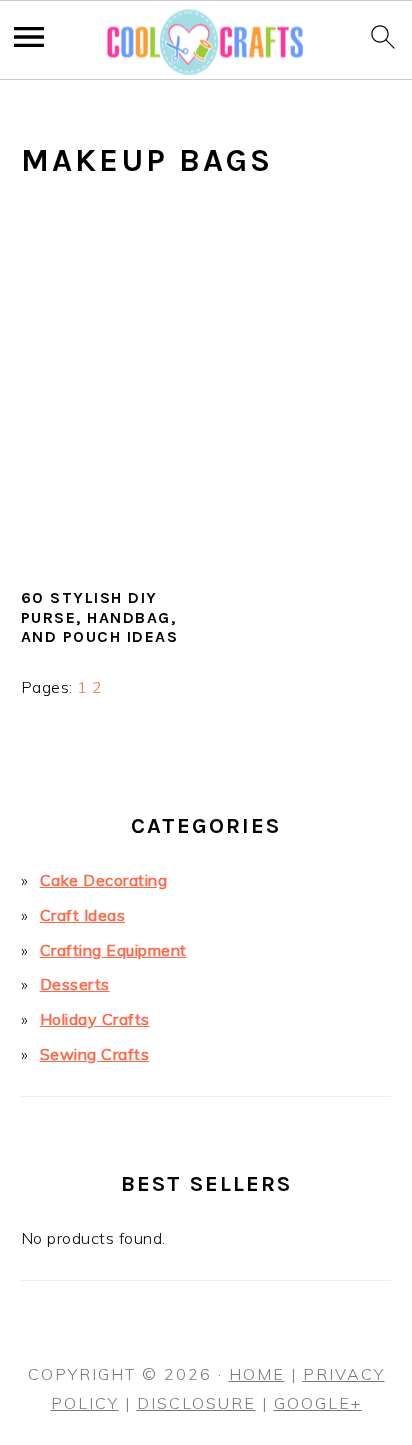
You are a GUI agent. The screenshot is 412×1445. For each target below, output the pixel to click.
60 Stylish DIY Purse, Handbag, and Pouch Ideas (100, 616)
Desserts (75, 984)
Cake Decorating (104, 880)
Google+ (318, 1403)
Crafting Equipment (113, 950)
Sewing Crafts (95, 1054)
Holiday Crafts (95, 1019)
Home (257, 1374)
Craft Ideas (83, 915)
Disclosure (196, 1403)
